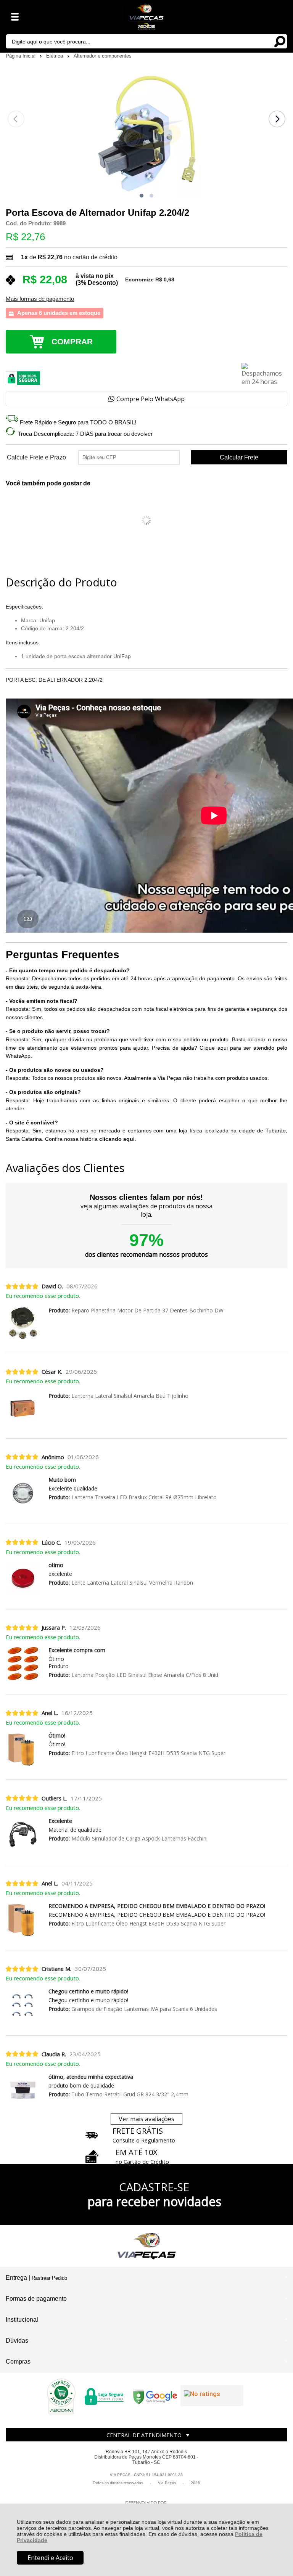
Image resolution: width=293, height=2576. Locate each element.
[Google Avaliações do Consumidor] (212, 2396)
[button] (142, 196)
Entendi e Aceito (50, 2558)
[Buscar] (280, 41)
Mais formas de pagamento (40, 299)
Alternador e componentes (103, 56)
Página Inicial (21, 56)
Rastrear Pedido (49, 2278)
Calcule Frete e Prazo (36, 458)
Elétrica (55, 56)
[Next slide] (277, 119)
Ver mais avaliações (146, 2119)
